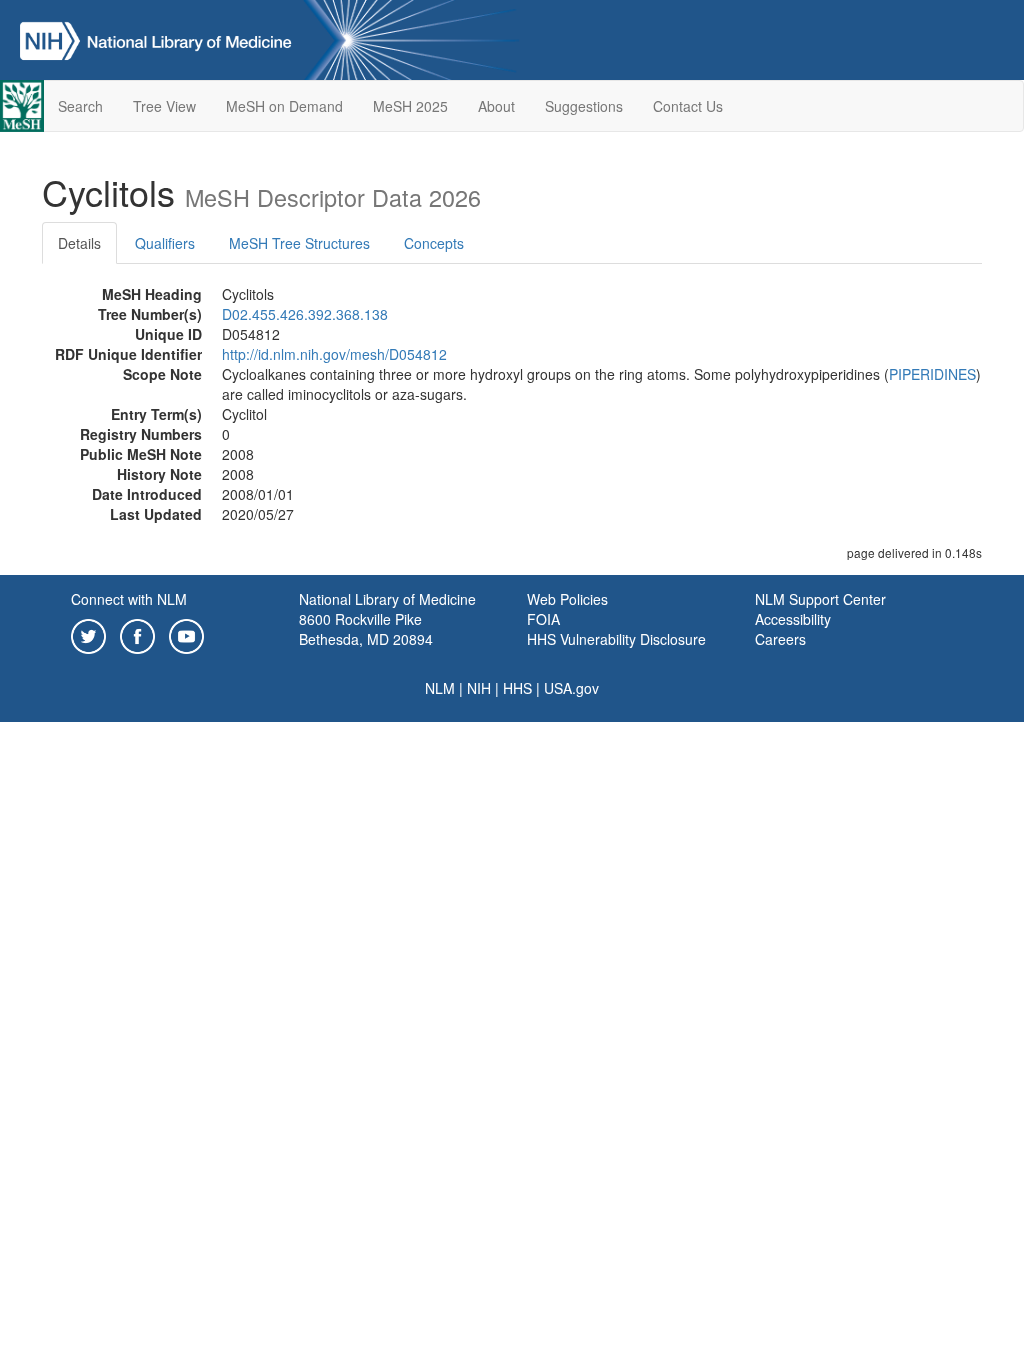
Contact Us (688, 106)
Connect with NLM (129, 599)
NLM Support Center (820, 599)
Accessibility (793, 619)
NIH (479, 688)
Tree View (164, 106)
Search (80, 106)
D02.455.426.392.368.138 (305, 314)
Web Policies (567, 599)
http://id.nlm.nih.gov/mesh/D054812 (334, 354)
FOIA (543, 619)
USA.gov (571, 688)
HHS (517, 688)
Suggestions (584, 106)
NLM (440, 688)
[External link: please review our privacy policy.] (88, 634)
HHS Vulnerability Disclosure (616, 639)
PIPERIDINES (932, 374)
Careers (780, 639)
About (496, 106)
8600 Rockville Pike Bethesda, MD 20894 (366, 629)
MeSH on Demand (284, 106)
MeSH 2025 (410, 106)
